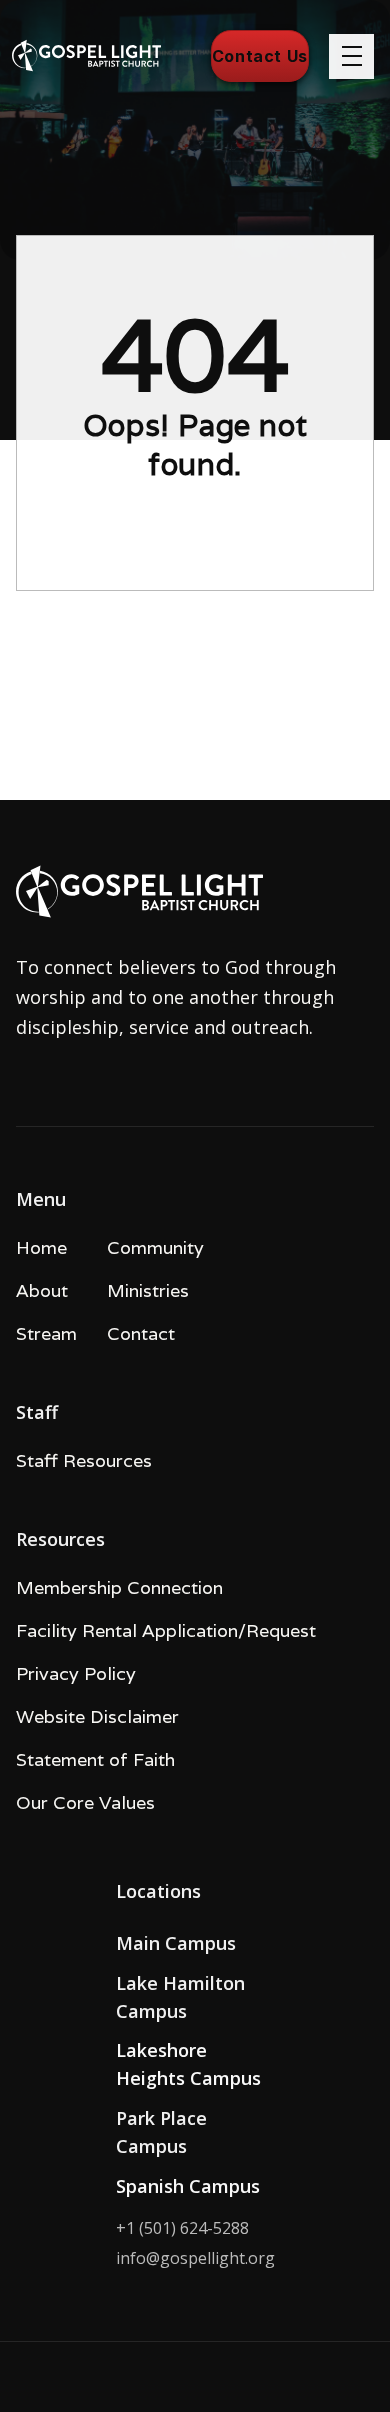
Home (41, 1247)
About (42, 1290)
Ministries (148, 1290)
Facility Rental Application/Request (166, 1630)
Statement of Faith (95, 1759)
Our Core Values (85, 1802)
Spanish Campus (188, 2186)
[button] (351, 56)
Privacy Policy (76, 1673)
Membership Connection (119, 1587)
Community (155, 1247)
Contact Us (260, 56)
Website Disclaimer (97, 1716)
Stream (46, 1333)
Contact (141, 1333)
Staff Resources (84, 1460)
